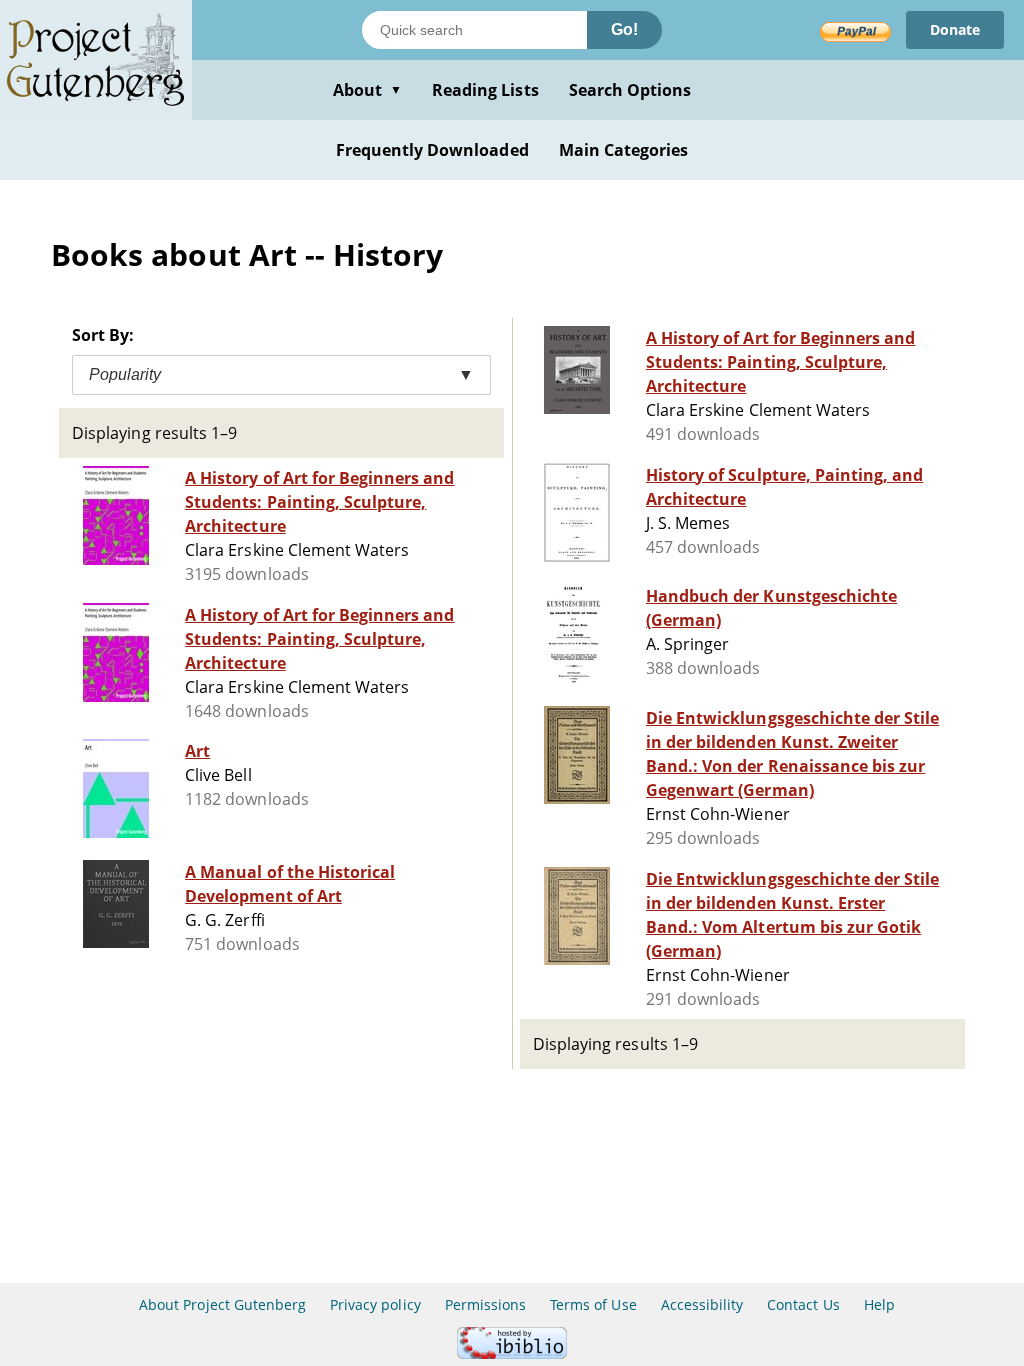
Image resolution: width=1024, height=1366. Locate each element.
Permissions (485, 1304)
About (367, 90)
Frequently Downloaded (432, 150)
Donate (955, 29)
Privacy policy (375, 1304)
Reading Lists (485, 90)
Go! (624, 29)
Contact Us (803, 1304)
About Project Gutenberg (222, 1304)
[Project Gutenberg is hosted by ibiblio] (512, 1353)
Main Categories (624, 150)
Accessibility (702, 1304)
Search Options (630, 90)
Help (879, 1304)
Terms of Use (593, 1304)
